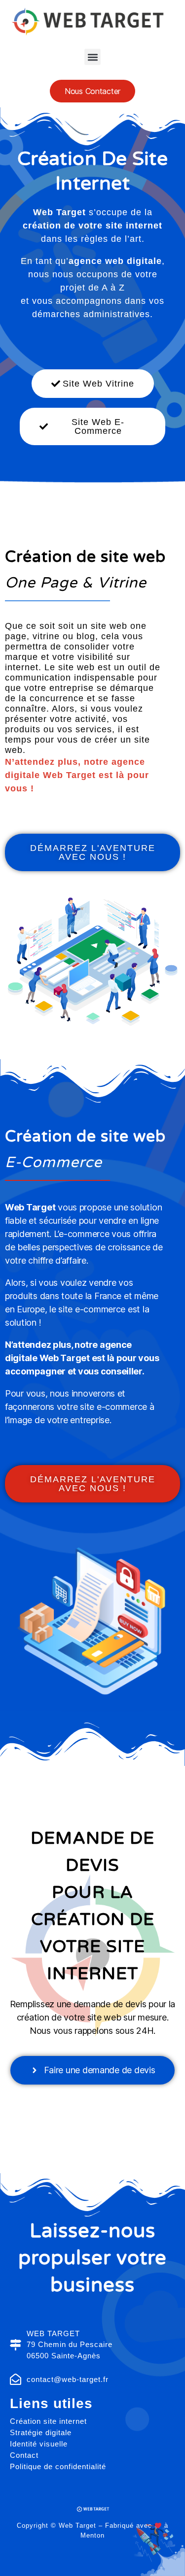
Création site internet (48, 2421)
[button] (92, 57)
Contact (24, 2455)
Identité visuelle (39, 2444)
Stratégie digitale (41, 2432)
